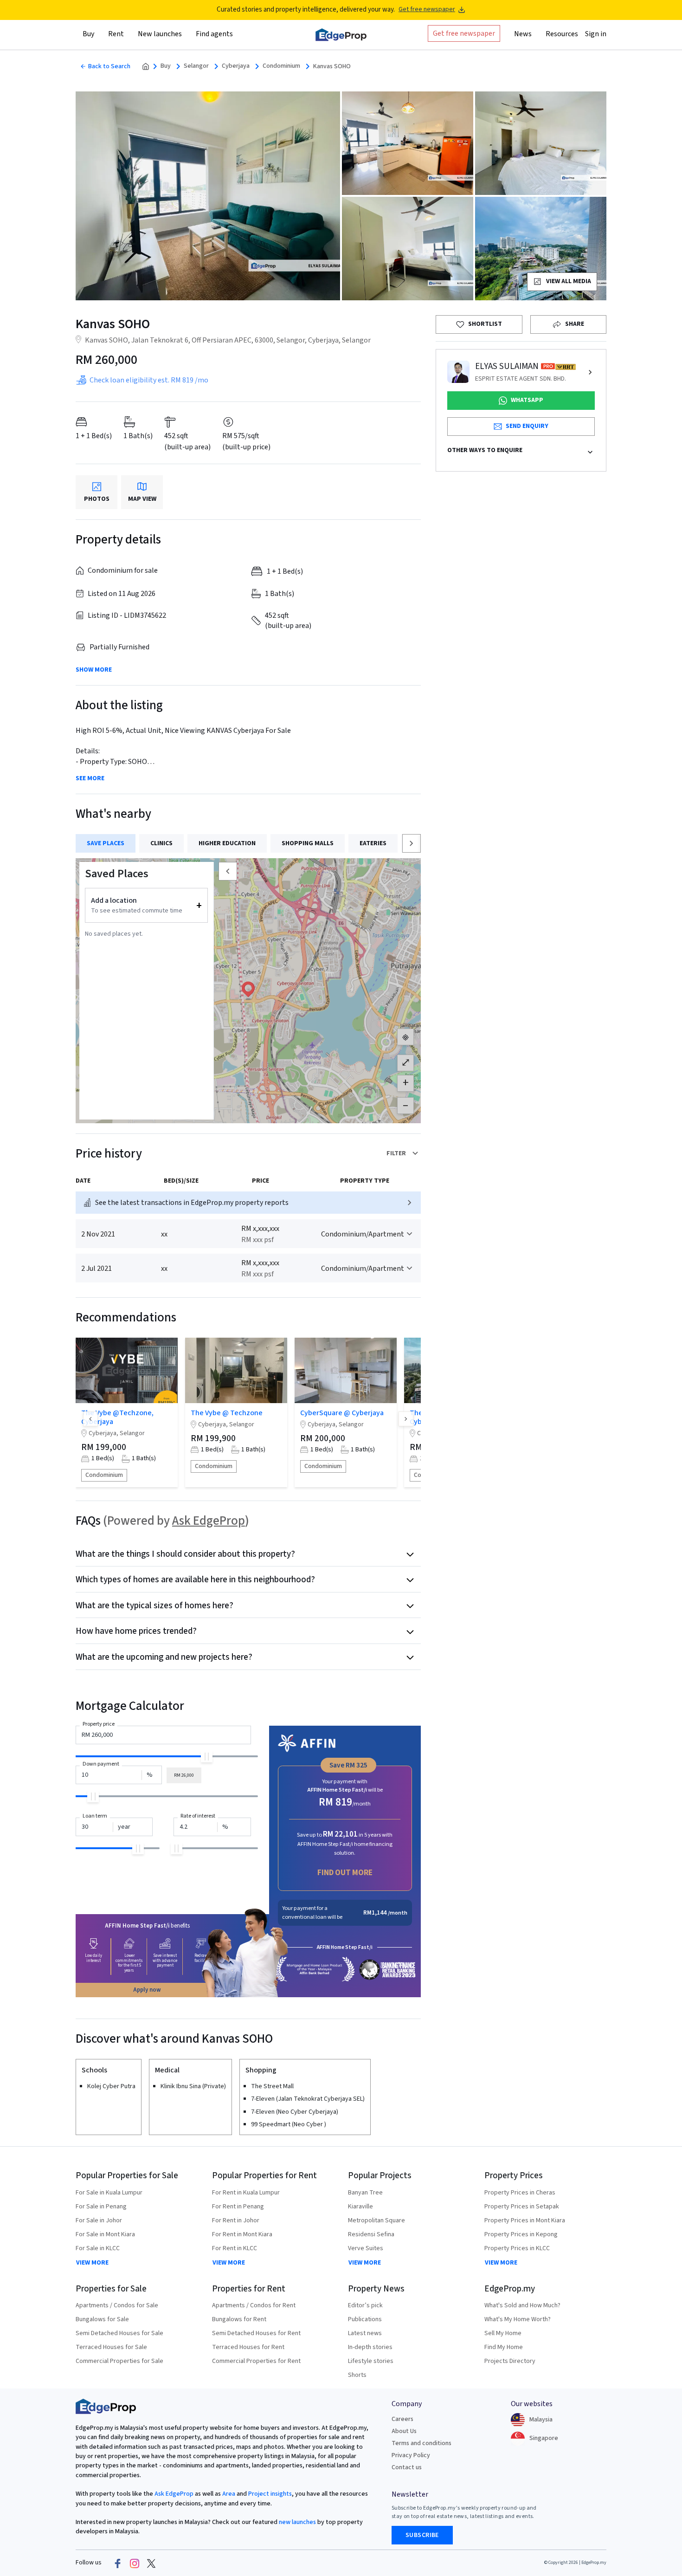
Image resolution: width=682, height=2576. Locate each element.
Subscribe (422, 2535)
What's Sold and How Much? (522, 2305)
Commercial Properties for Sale (119, 2361)
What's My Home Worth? (518, 2319)
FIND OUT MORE (345, 1873)
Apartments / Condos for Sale (117, 2305)
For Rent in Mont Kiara (242, 2234)
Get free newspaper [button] (464, 33)
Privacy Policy (411, 2455)
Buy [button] (88, 34)
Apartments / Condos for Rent (254, 2305)
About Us (404, 2431)
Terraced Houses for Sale (111, 2347)
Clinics (161, 843)
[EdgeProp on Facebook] (118, 2563)
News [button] (523, 34)
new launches (297, 2522)
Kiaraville (360, 2207)
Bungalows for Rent (239, 2319)
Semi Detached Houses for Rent (256, 2333)
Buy (166, 66)
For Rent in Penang (238, 2207)
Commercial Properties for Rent (256, 2361)
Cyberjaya (236, 66)
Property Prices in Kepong (521, 2234)
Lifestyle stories (371, 2361)
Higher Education (227, 843)
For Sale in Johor (99, 2220)
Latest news (365, 2333)
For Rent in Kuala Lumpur (246, 2193)
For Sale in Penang (101, 2207)
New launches (160, 34)
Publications (365, 2319)
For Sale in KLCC (98, 2248)
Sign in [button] (596, 34)
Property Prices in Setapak (522, 2207)
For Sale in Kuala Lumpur (109, 2193)
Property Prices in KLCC (517, 2248)
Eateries (373, 843)
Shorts (357, 2375)
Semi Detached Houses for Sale (119, 2333)
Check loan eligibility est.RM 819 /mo (149, 380)
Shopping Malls (308, 843)
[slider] (207, 1757)
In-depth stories (370, 2347)
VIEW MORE (92, 2263)
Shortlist (485, 324)
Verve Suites (366, 2248)
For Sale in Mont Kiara (105, 2234)
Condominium (281, 66)
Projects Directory (510, 2361)
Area (228, 2494)
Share (575, 324)
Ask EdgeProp (209, 1521)
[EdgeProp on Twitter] (151, 2563)
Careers (402, 2419)
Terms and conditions (421, 2443)
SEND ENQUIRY (527, 426)
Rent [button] (116, 34)
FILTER (396, 1153)
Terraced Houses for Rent (248, 2347)
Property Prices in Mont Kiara (525, 2220)
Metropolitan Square (376, 2220)
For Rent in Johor (236, 2220)
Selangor (196, 66)
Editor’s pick (365, 2305)
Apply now (147, 1990)
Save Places (106, 843)
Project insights (269, 2494)
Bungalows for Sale (102, 2319)
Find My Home (504, 2347)
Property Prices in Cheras (520, 2193)
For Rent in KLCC (235, 2248)
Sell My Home (503, 2333)
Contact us (407, 2467)
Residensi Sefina (371, 2234)
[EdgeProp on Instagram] (135, 2563)
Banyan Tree (365, 2193)
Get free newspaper (427, 10)
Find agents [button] (214, 34)
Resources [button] (562, 34)
